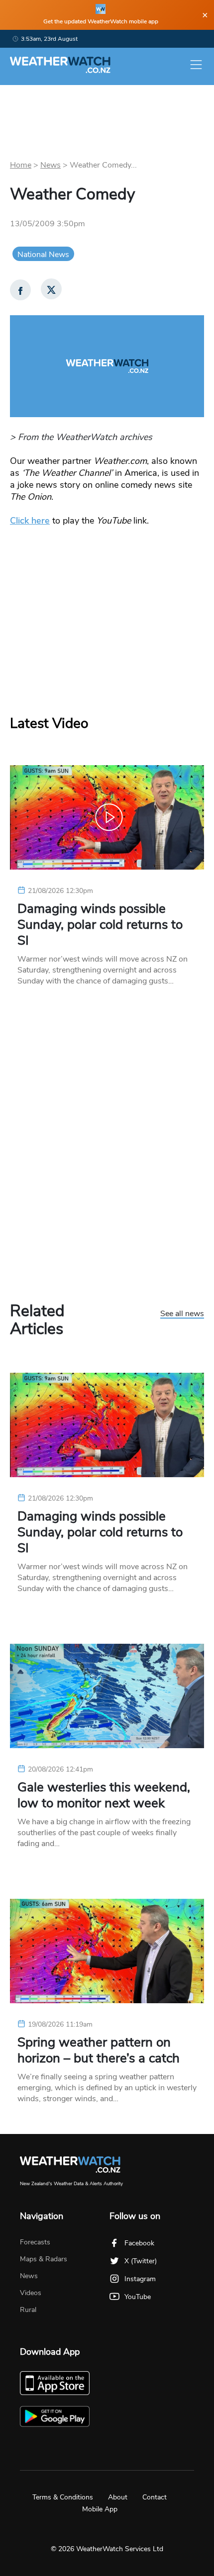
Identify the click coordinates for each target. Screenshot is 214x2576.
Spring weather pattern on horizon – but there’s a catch (99, 2050)
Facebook (139, 2243)
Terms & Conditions (63, 2497)
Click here (30, 521)
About (118, 2497)
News (51, 165)
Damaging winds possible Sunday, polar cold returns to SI (100, 925)
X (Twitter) (141, 2261)
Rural (28, 2310)
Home (21, 165)
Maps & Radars (44, 2259)
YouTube (138, 2297)
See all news (182, 1314)
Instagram (140, 2279)
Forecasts (35, 2242)
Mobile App (100, 2509)
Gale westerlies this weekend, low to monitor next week (104, 1795)
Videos (31, 2293)
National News (43, 255)
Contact (155, 2497)
